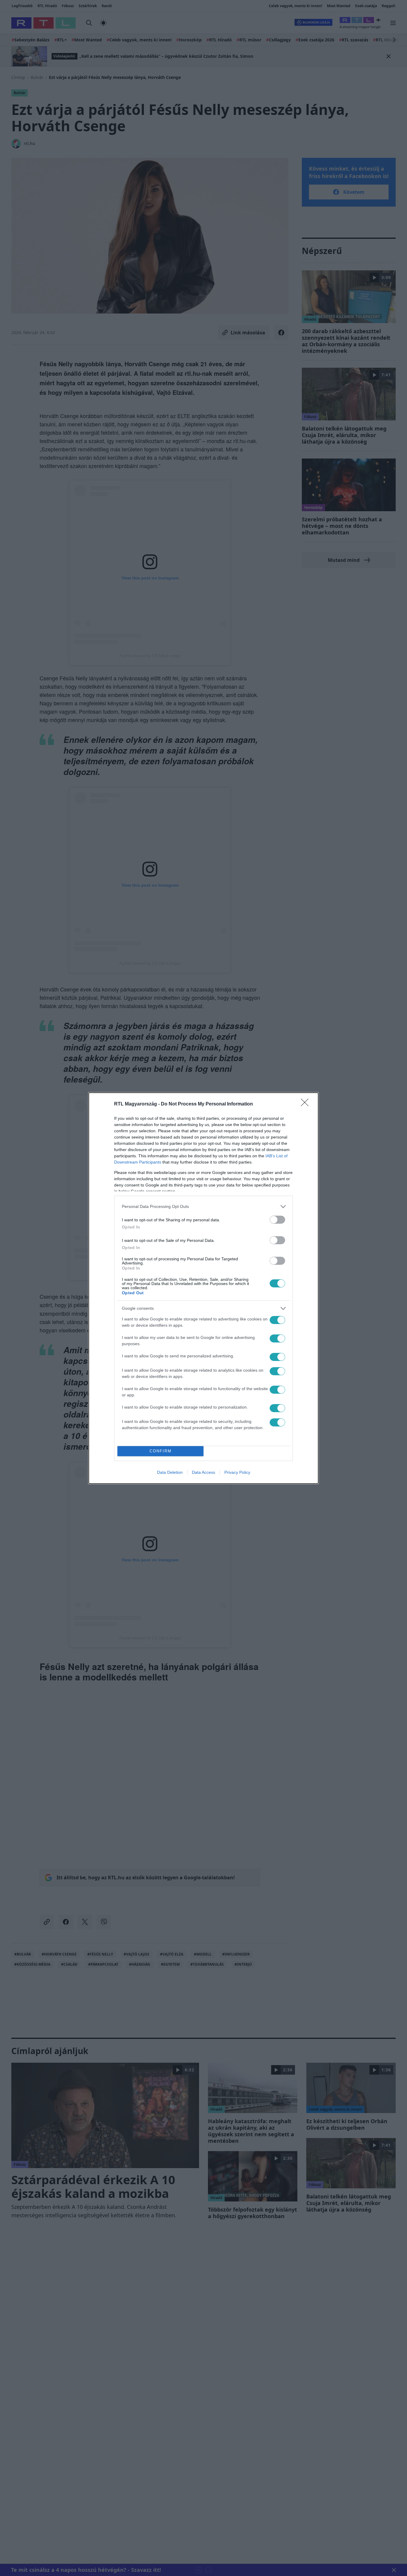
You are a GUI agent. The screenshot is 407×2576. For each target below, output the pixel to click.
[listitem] (203, 1207)
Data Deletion (170, 1472)
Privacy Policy (237, 1472)
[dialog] (203, 1288)
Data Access (203, 1472)
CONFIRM (161, 1451)
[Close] (307, 1104)
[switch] (277, 1220)
